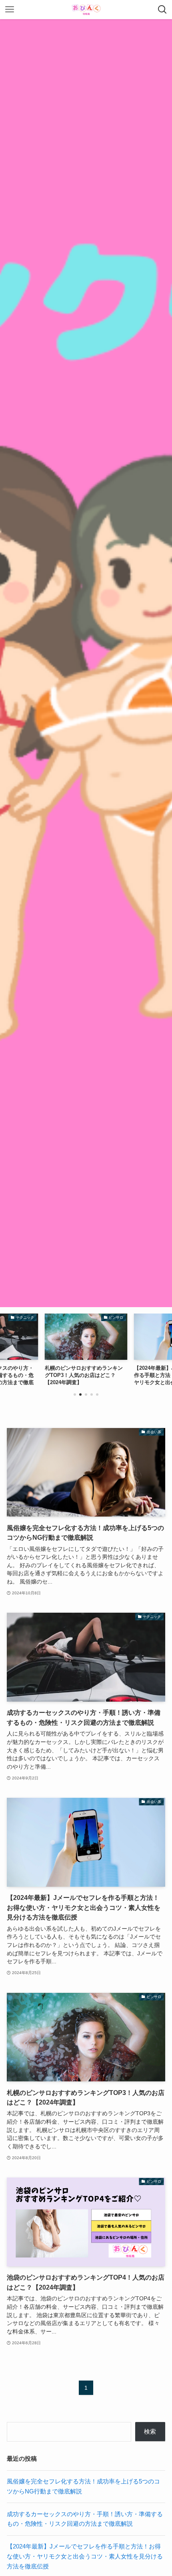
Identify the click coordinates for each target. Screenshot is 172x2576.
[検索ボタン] (162, 10)
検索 (150, 2431)
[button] (75, 1395)
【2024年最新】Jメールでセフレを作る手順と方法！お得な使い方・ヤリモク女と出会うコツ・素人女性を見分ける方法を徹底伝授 (85, 2556)
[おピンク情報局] (86, 10)
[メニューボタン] (10, 10)
